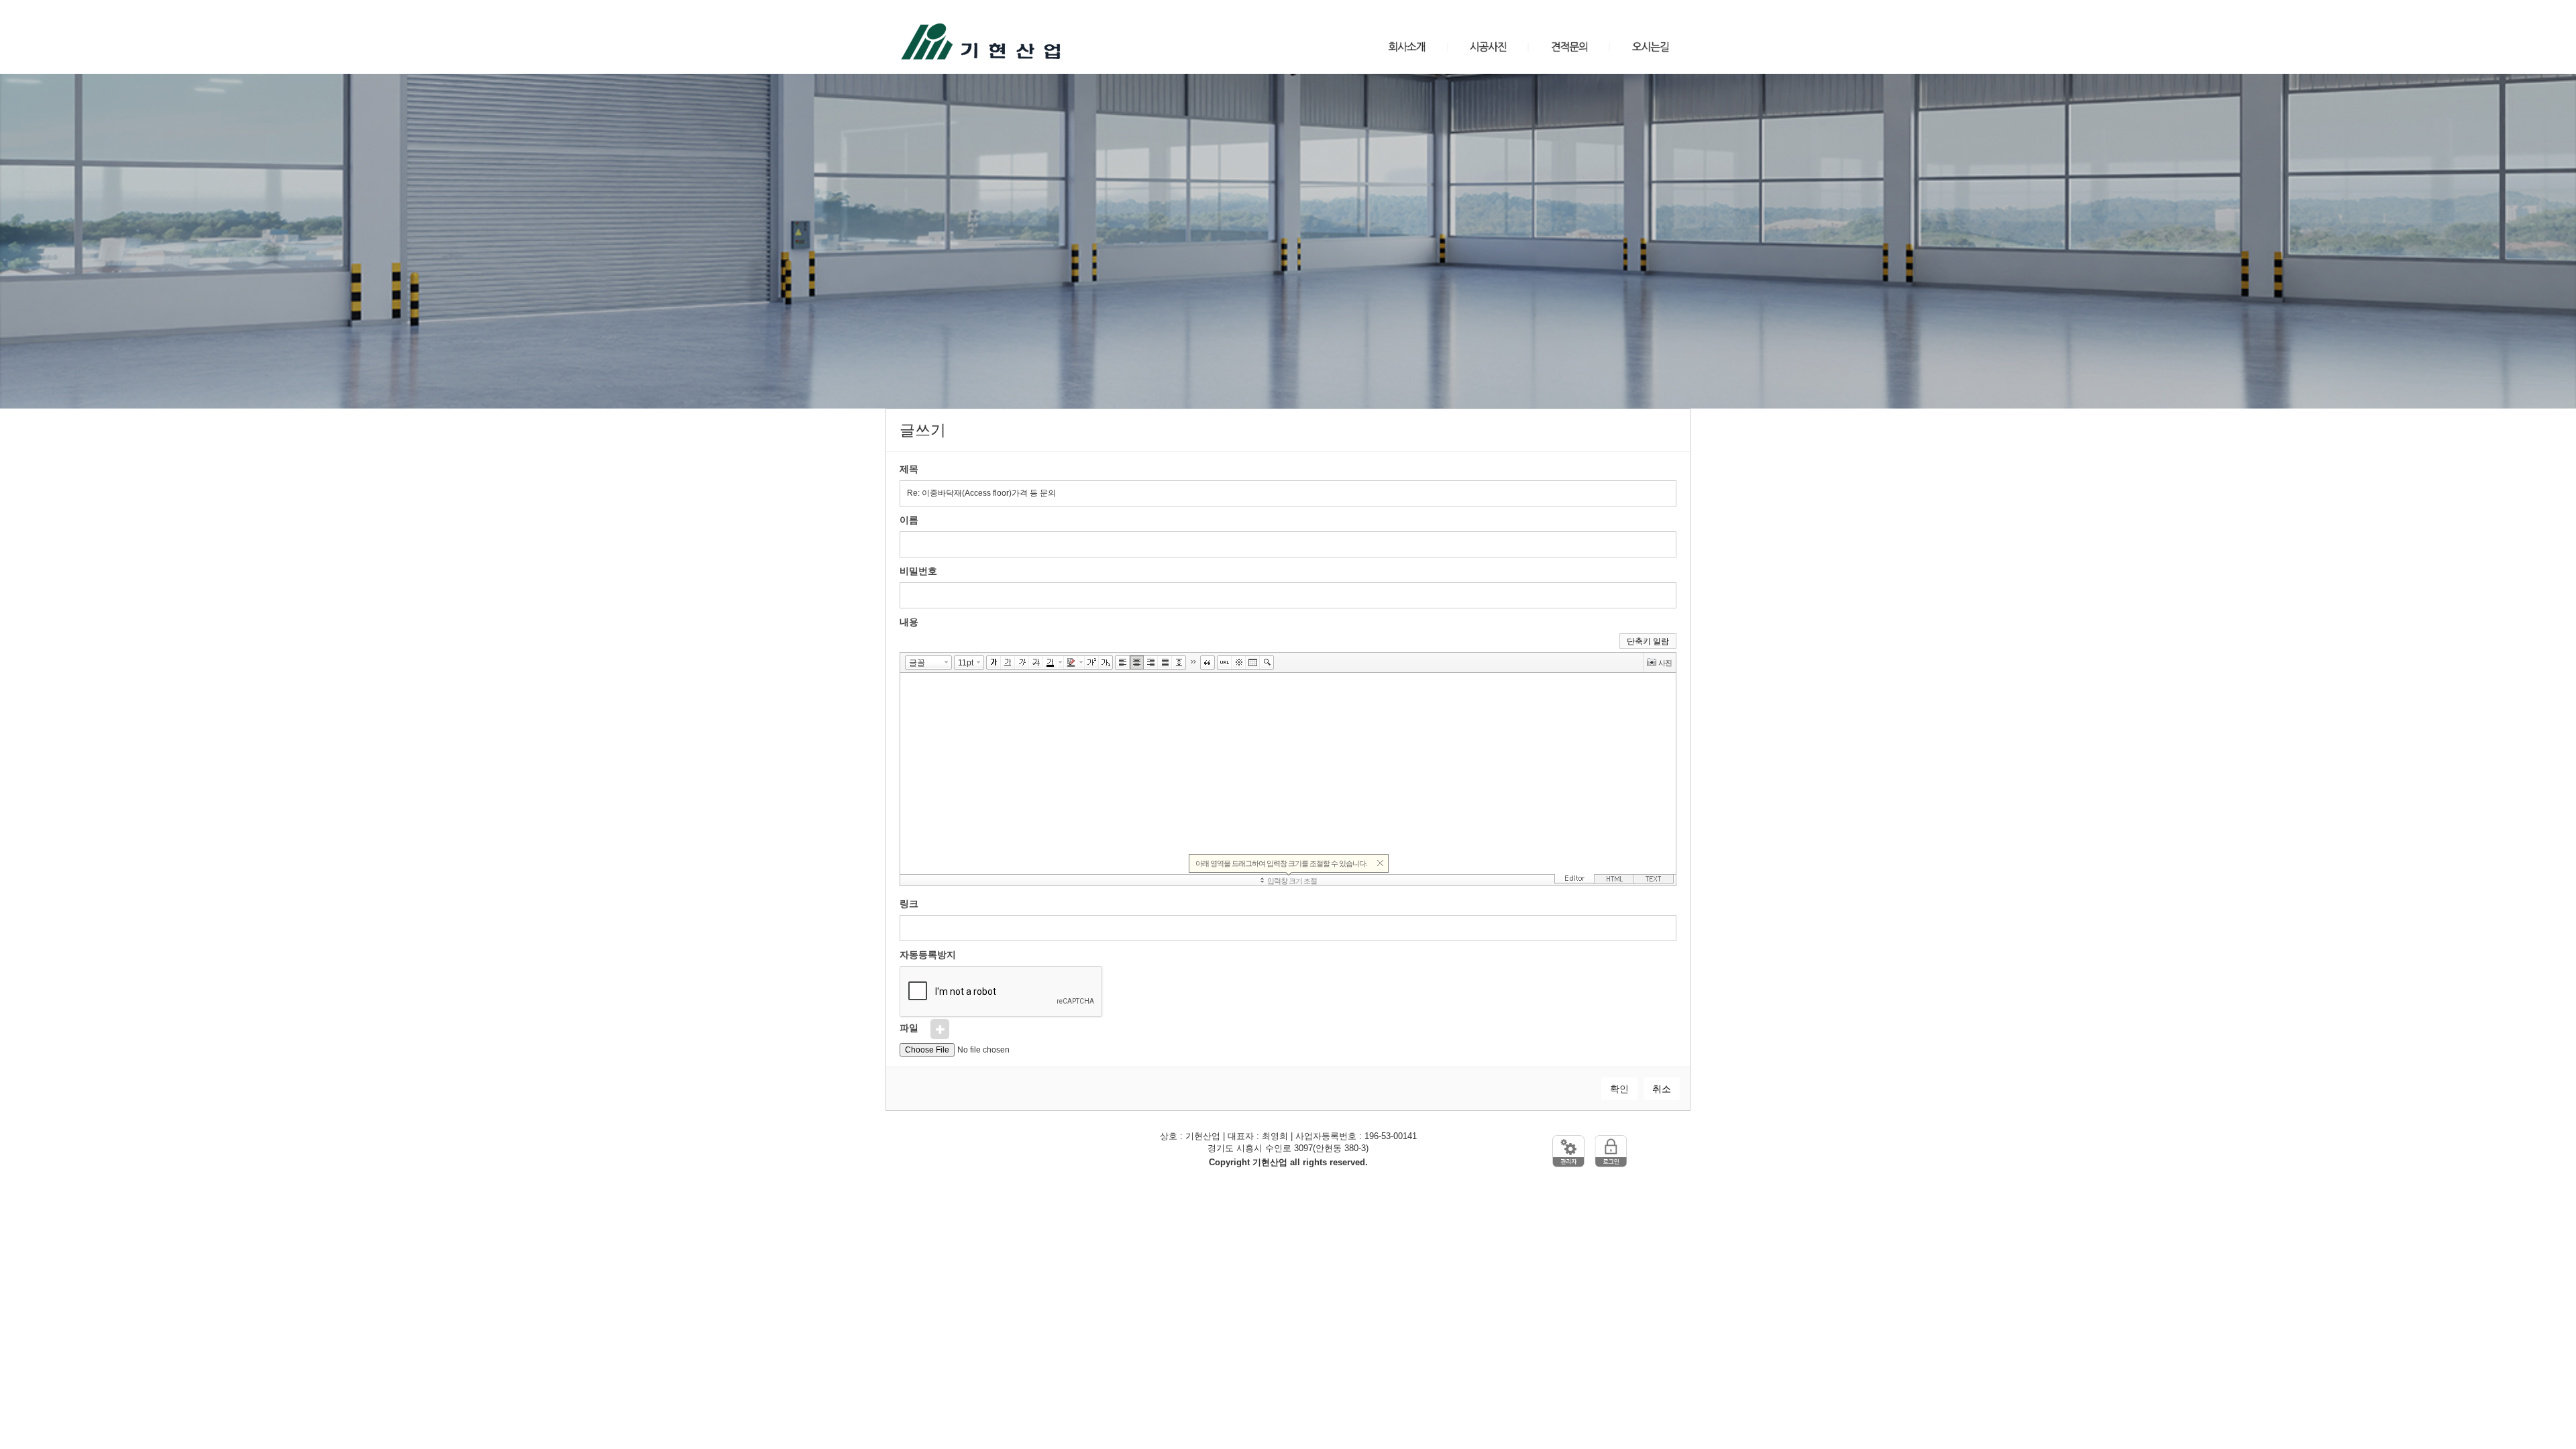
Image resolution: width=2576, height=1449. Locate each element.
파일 (909, 1027)
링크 (909, 904)
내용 (909, 622)
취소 (1662, 1089)
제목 (909, 469)
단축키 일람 (1648, 641)
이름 (909, 520)
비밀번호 (918, 571)
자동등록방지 (928, 955)
